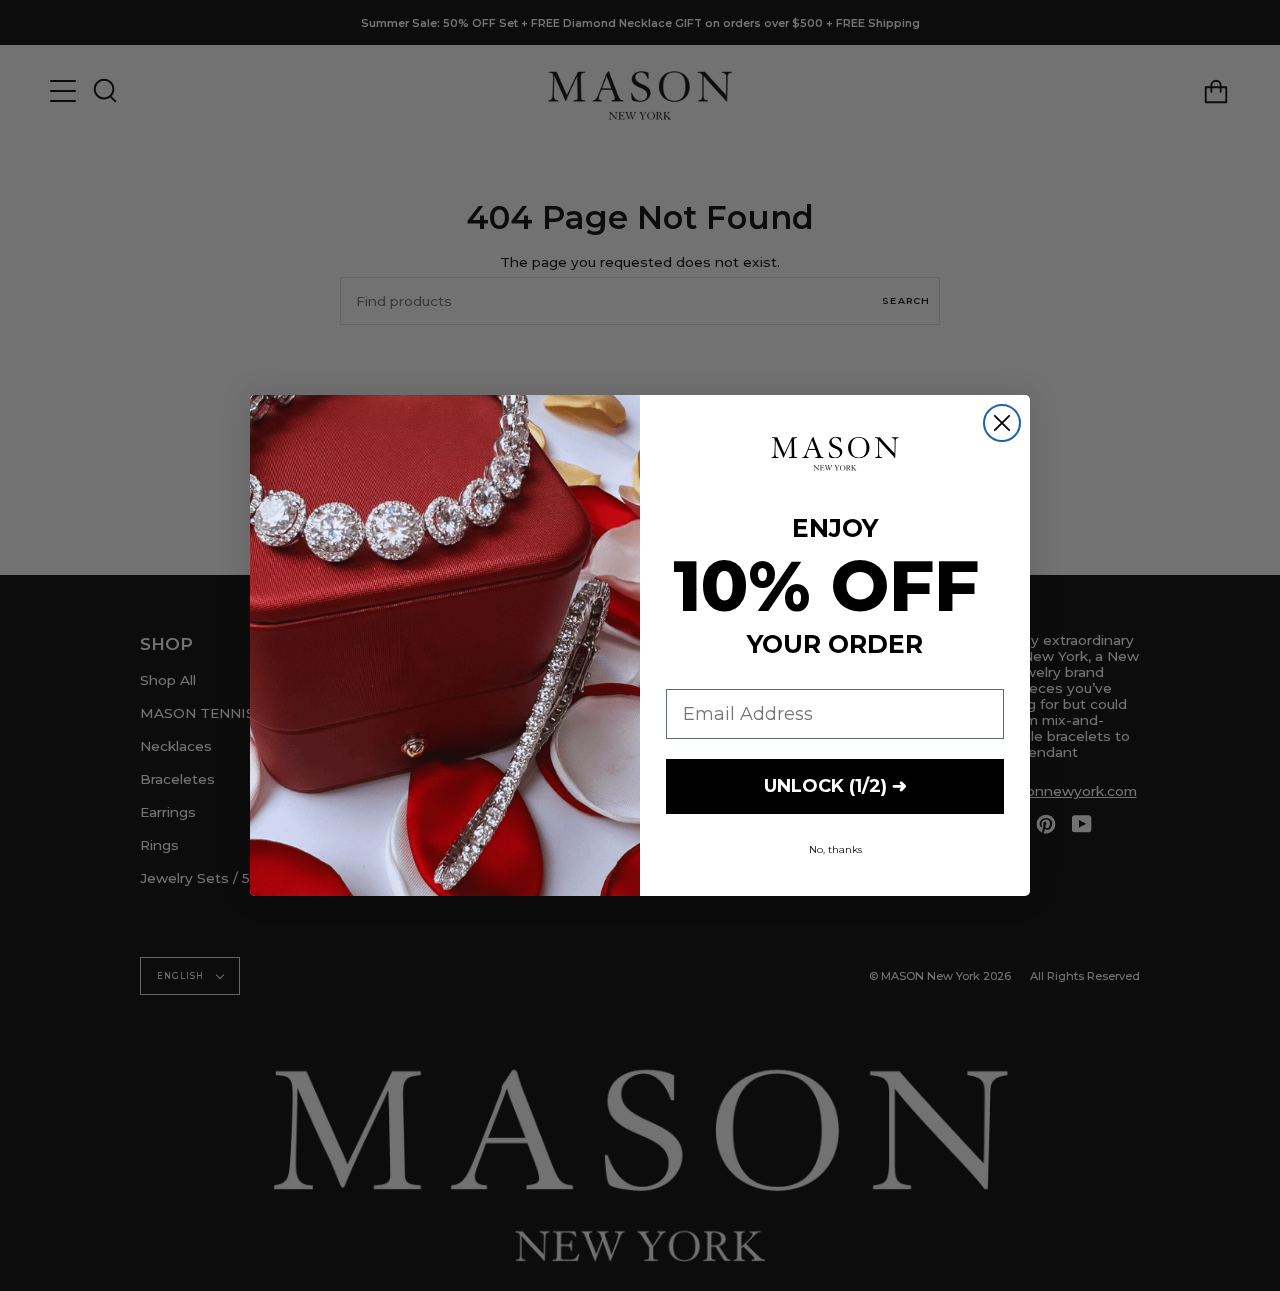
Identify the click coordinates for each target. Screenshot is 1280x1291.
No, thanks (835, 849)
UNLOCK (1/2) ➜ (835, 786)
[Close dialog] (1002, 423)
